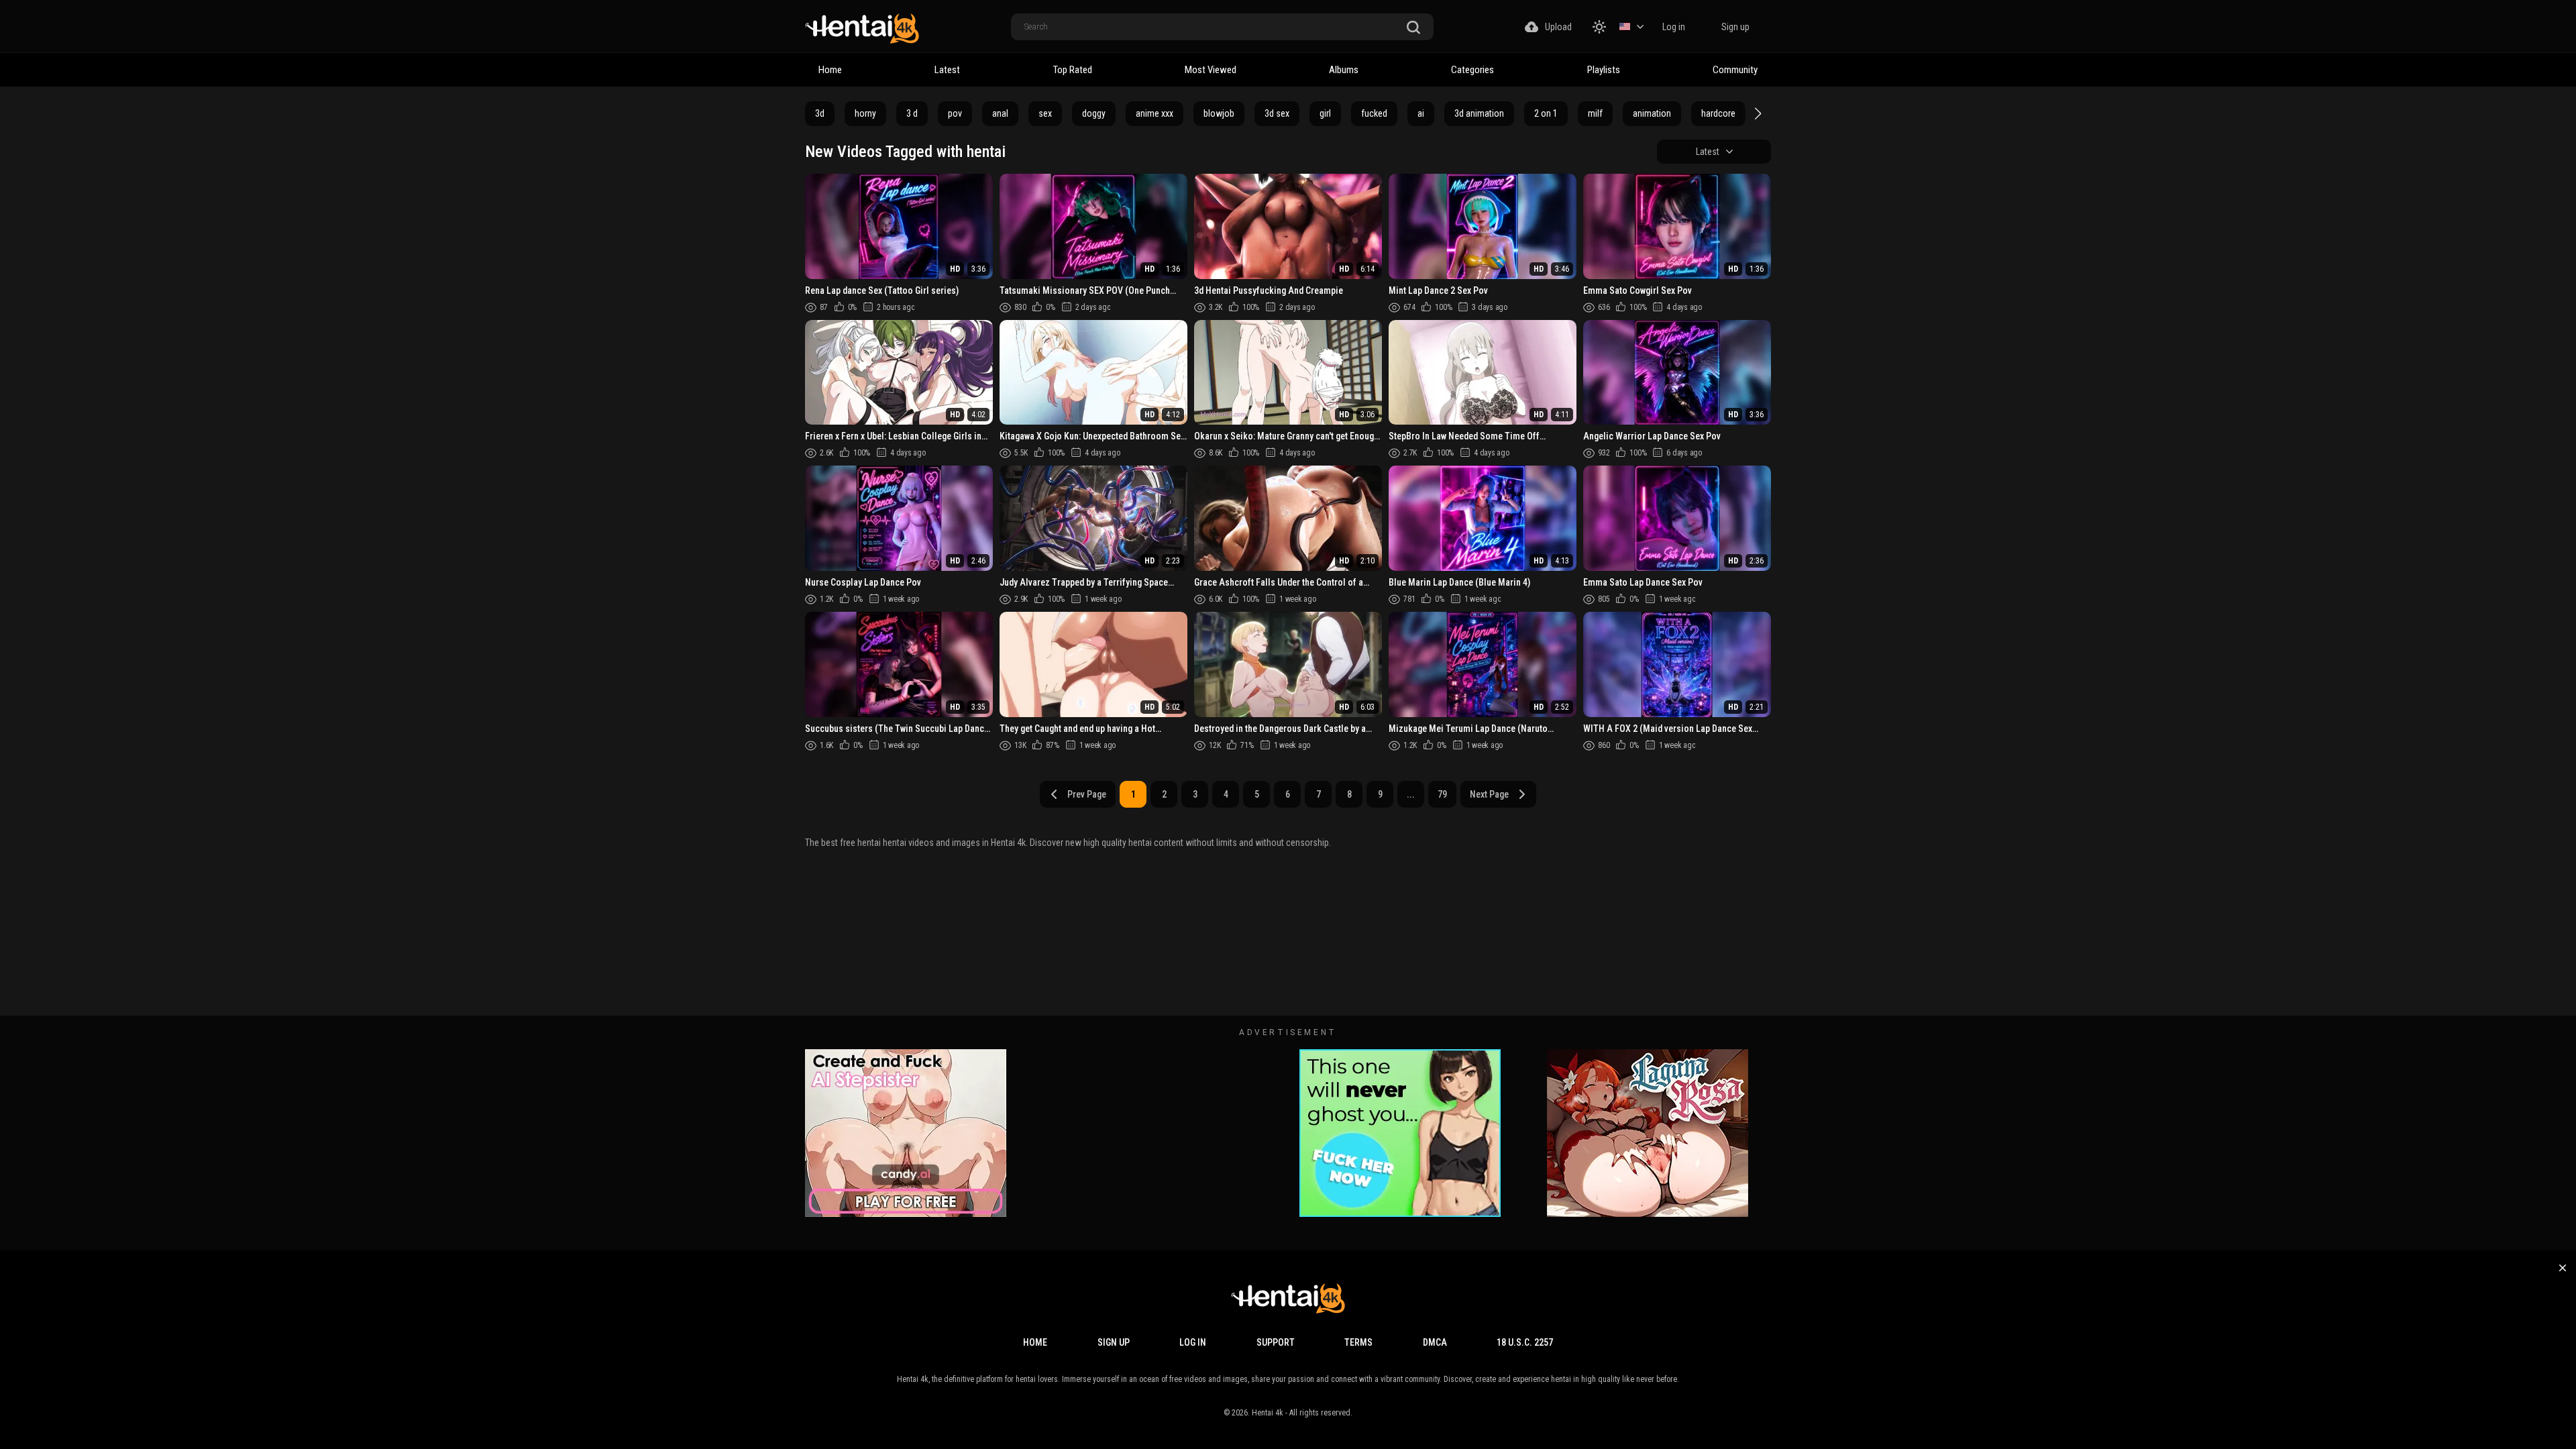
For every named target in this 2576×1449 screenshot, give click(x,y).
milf (1595, 113)
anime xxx (1155, 113)
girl (1325, 113)
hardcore (1718, 113)
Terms (1358, 1342)
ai (1421, 113)
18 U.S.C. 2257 (1525, 1342)
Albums (1344, 70)
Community (1735, 70)
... (1411, 794)
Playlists (1604, 70)
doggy (1094, 113)
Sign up (1735, 27)
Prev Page (1087, 794)
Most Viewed (1211, 70)
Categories (1472, 70)
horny (865, 113)
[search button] (1413, 28)
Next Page (1489, 794)
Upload (1558, 27)
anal (1000, 113)
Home (830, 70)
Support (1276, 1342)
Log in (1674, 27)
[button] (1756, 113)
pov (955, 113)
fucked (1374, 113)
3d (820, 113)
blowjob (1219, 113)
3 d (912, 113)
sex (1045, 113)
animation (1652, 113)
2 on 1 (1546, 113)
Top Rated (1073, 70)
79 (1442, 794)
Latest (947, 70)
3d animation (1479, 113)
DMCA (1435, 1342)
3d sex (1277, 113)
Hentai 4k (1268, 1413)
